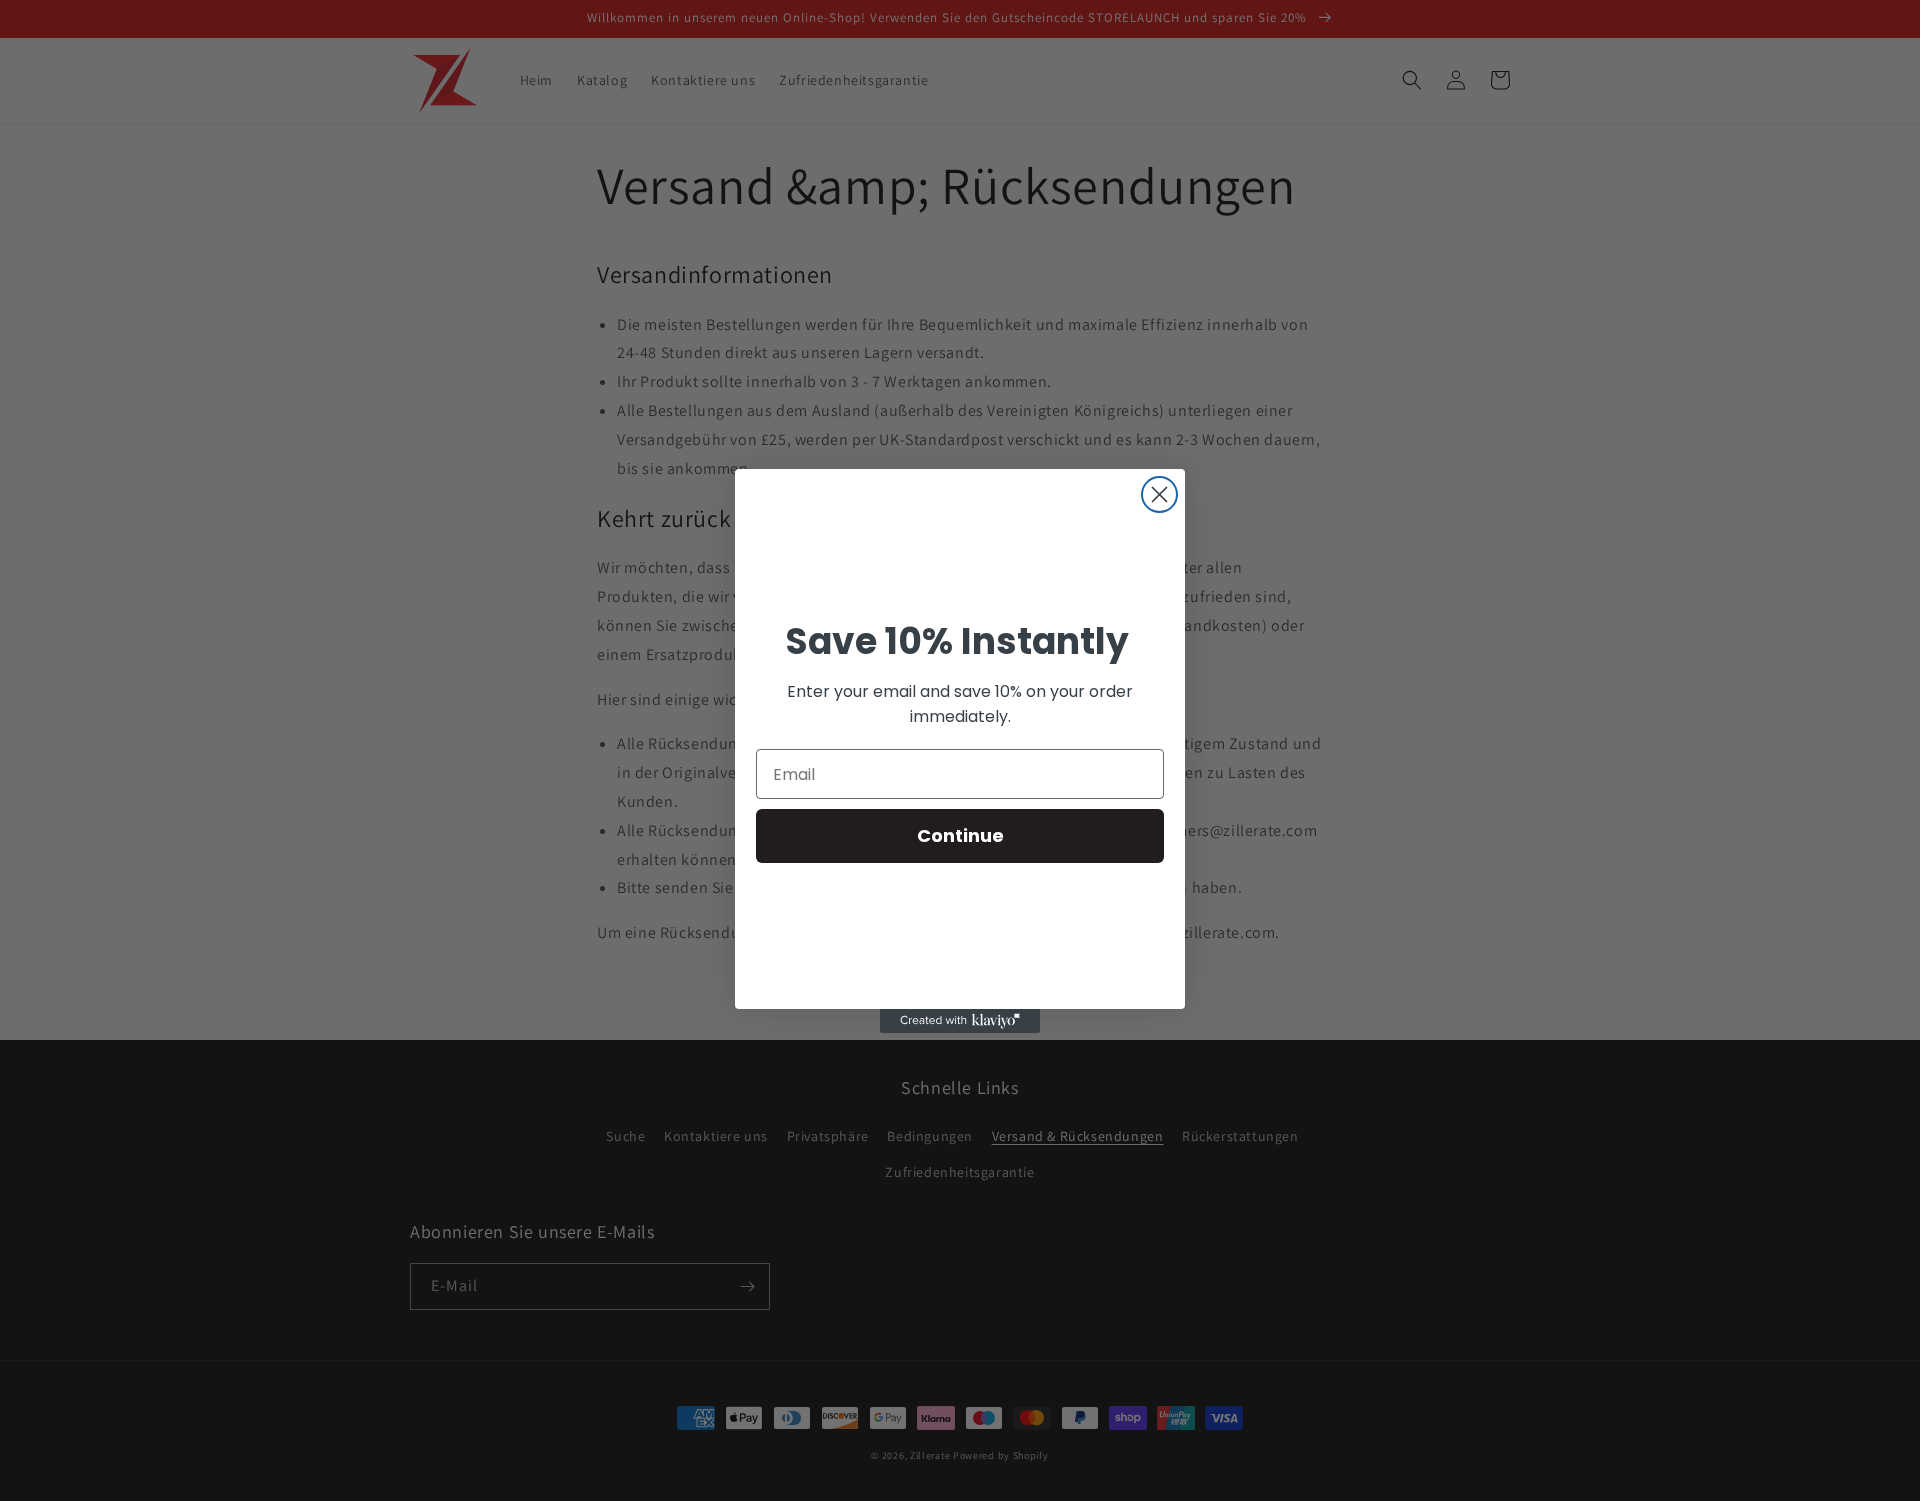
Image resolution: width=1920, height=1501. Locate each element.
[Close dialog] (1159, 494)
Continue (960, 835)
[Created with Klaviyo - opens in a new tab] (960, 1021)
